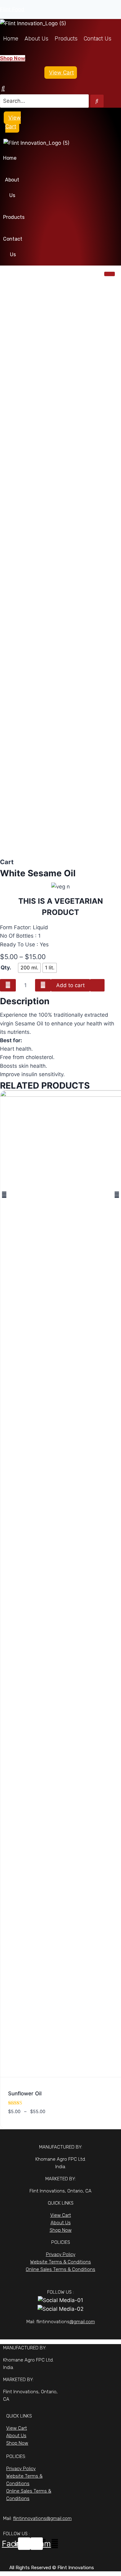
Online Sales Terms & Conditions (60, 2269)
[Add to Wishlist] (97, 985)
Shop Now (61, 2230)
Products (66, 39)
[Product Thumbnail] (110, 274)
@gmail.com (82, 2322)
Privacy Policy (61, 2254)
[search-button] (97, 101)
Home (11, 39)
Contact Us (98, 39)
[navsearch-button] (3, 88)
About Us (36, 39)
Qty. (6, 968)
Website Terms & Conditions (60, 2262)
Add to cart (70, 985)
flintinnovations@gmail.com (42, 2518)
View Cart (61, 73)
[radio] (29, 968)
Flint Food (12, 9)
